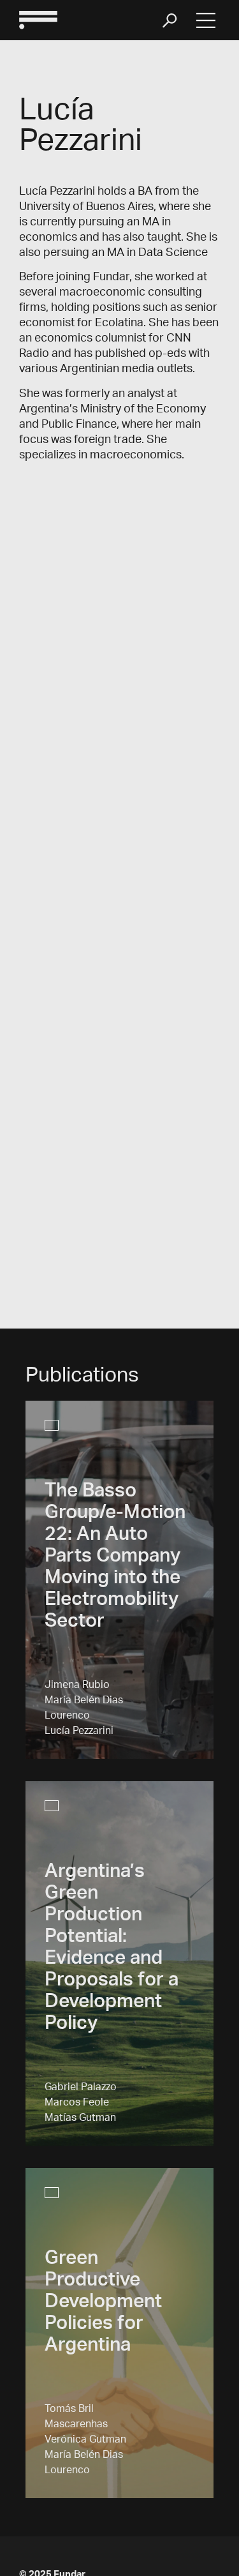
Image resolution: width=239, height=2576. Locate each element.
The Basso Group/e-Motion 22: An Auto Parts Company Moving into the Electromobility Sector (115, 1558)
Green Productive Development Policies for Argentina (103, 2303)
